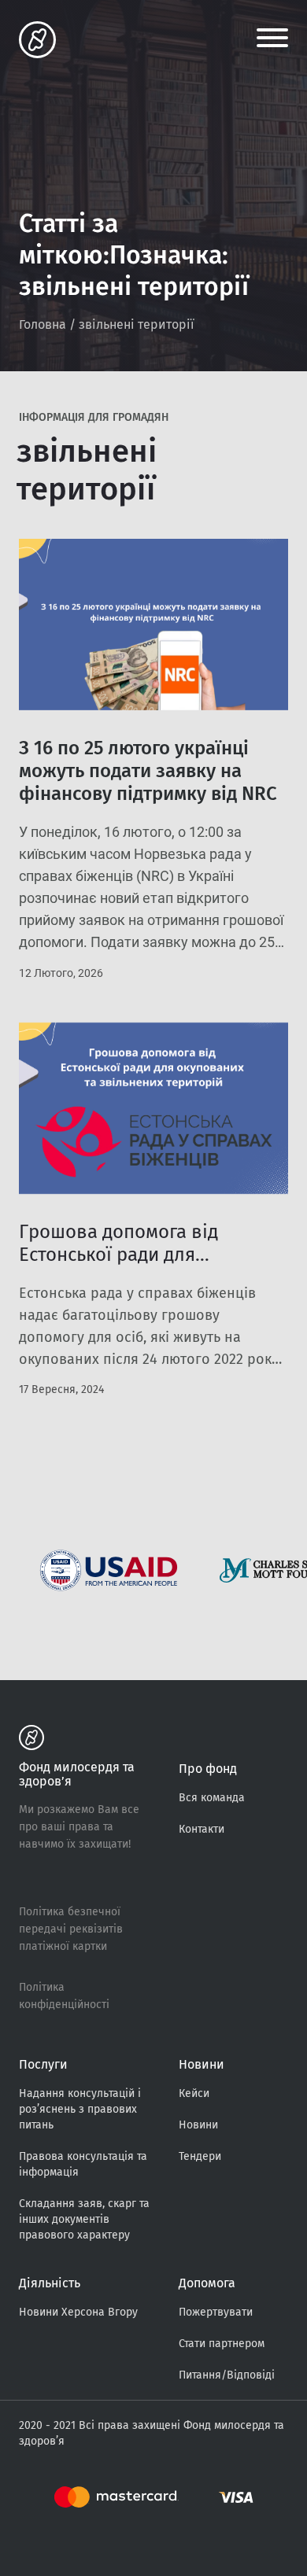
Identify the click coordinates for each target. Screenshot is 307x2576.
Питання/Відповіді (227, 2375)
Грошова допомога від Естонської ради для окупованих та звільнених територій (135, 1266)
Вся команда (212, 1798)
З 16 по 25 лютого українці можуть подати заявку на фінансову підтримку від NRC (148, 771)
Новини (198, 2125)
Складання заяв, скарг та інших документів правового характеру (84, 2219)
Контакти (202, 1829)
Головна (43, 324)
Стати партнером (222, 2344)
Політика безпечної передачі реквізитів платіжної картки (71, 1929)
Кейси (194, 2093)
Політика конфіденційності (64, 1996)
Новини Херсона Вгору (78, 2312)
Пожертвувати (216, 2312)
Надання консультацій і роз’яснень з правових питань (80, 2109)
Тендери (200, 2156)
